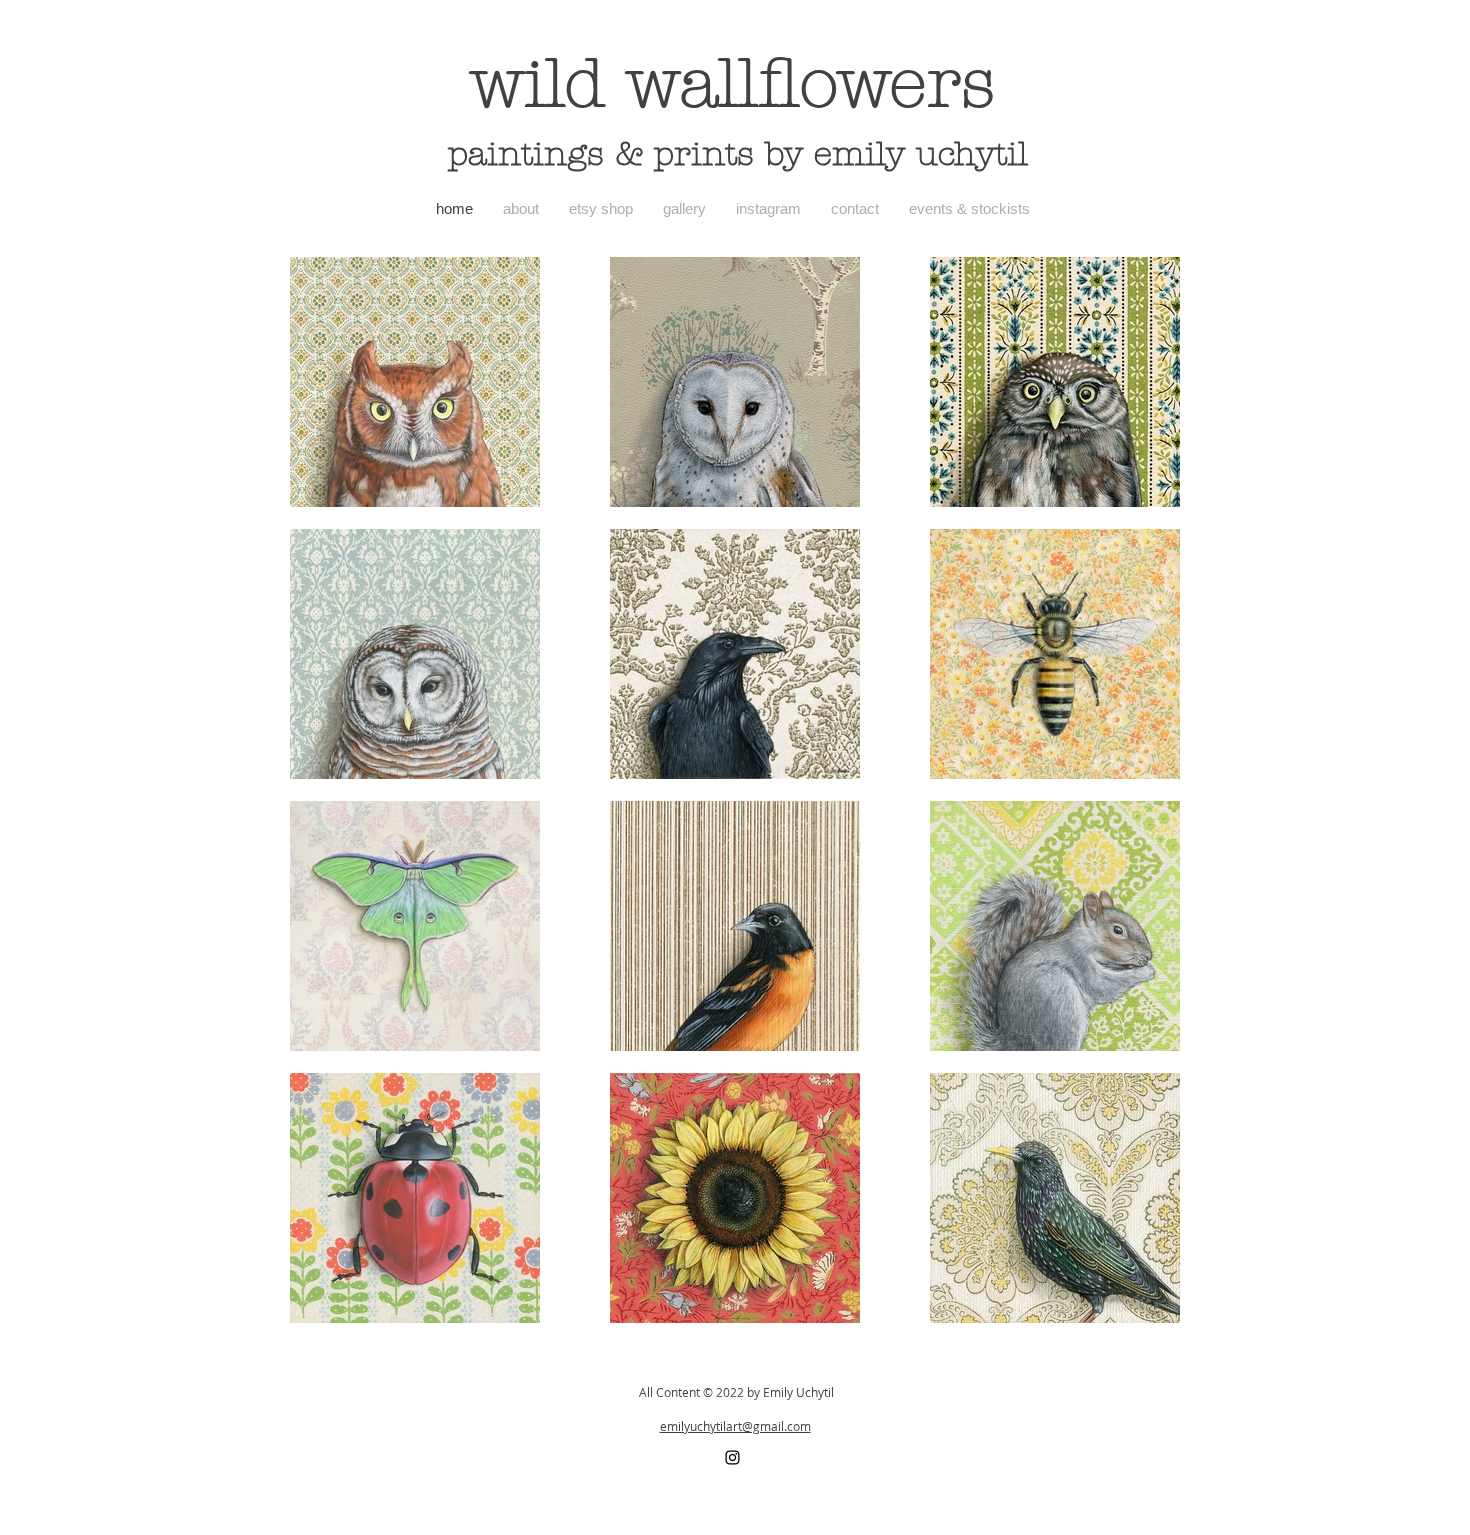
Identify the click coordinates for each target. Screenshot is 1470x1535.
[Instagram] (732, 1457)
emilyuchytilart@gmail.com (735, 1426)
